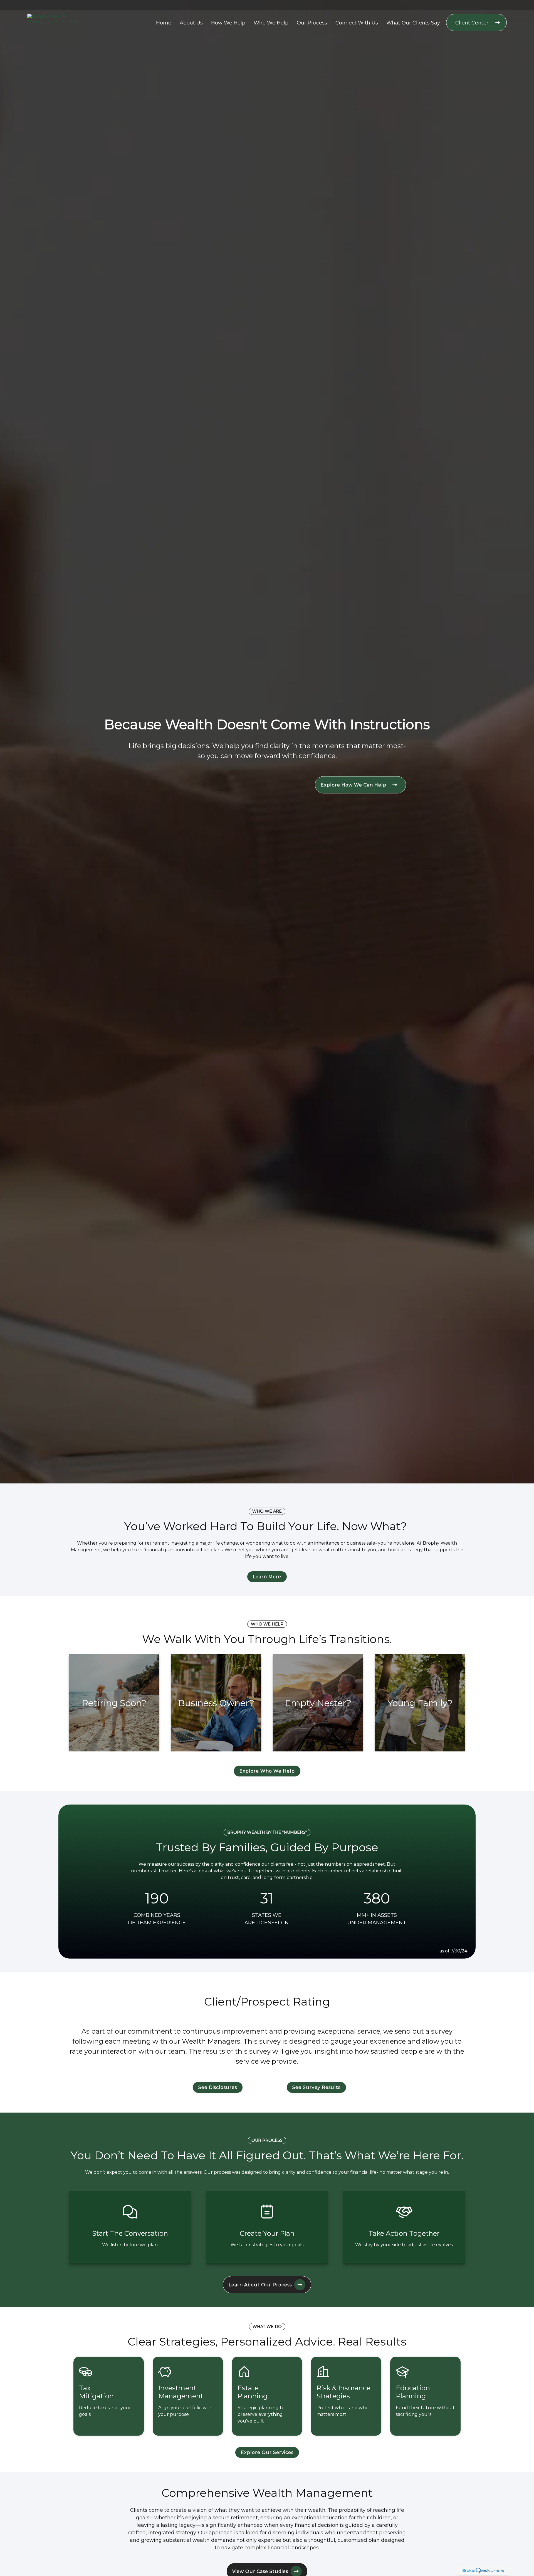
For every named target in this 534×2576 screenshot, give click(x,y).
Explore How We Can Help (354, 785)
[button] (164, 22)
